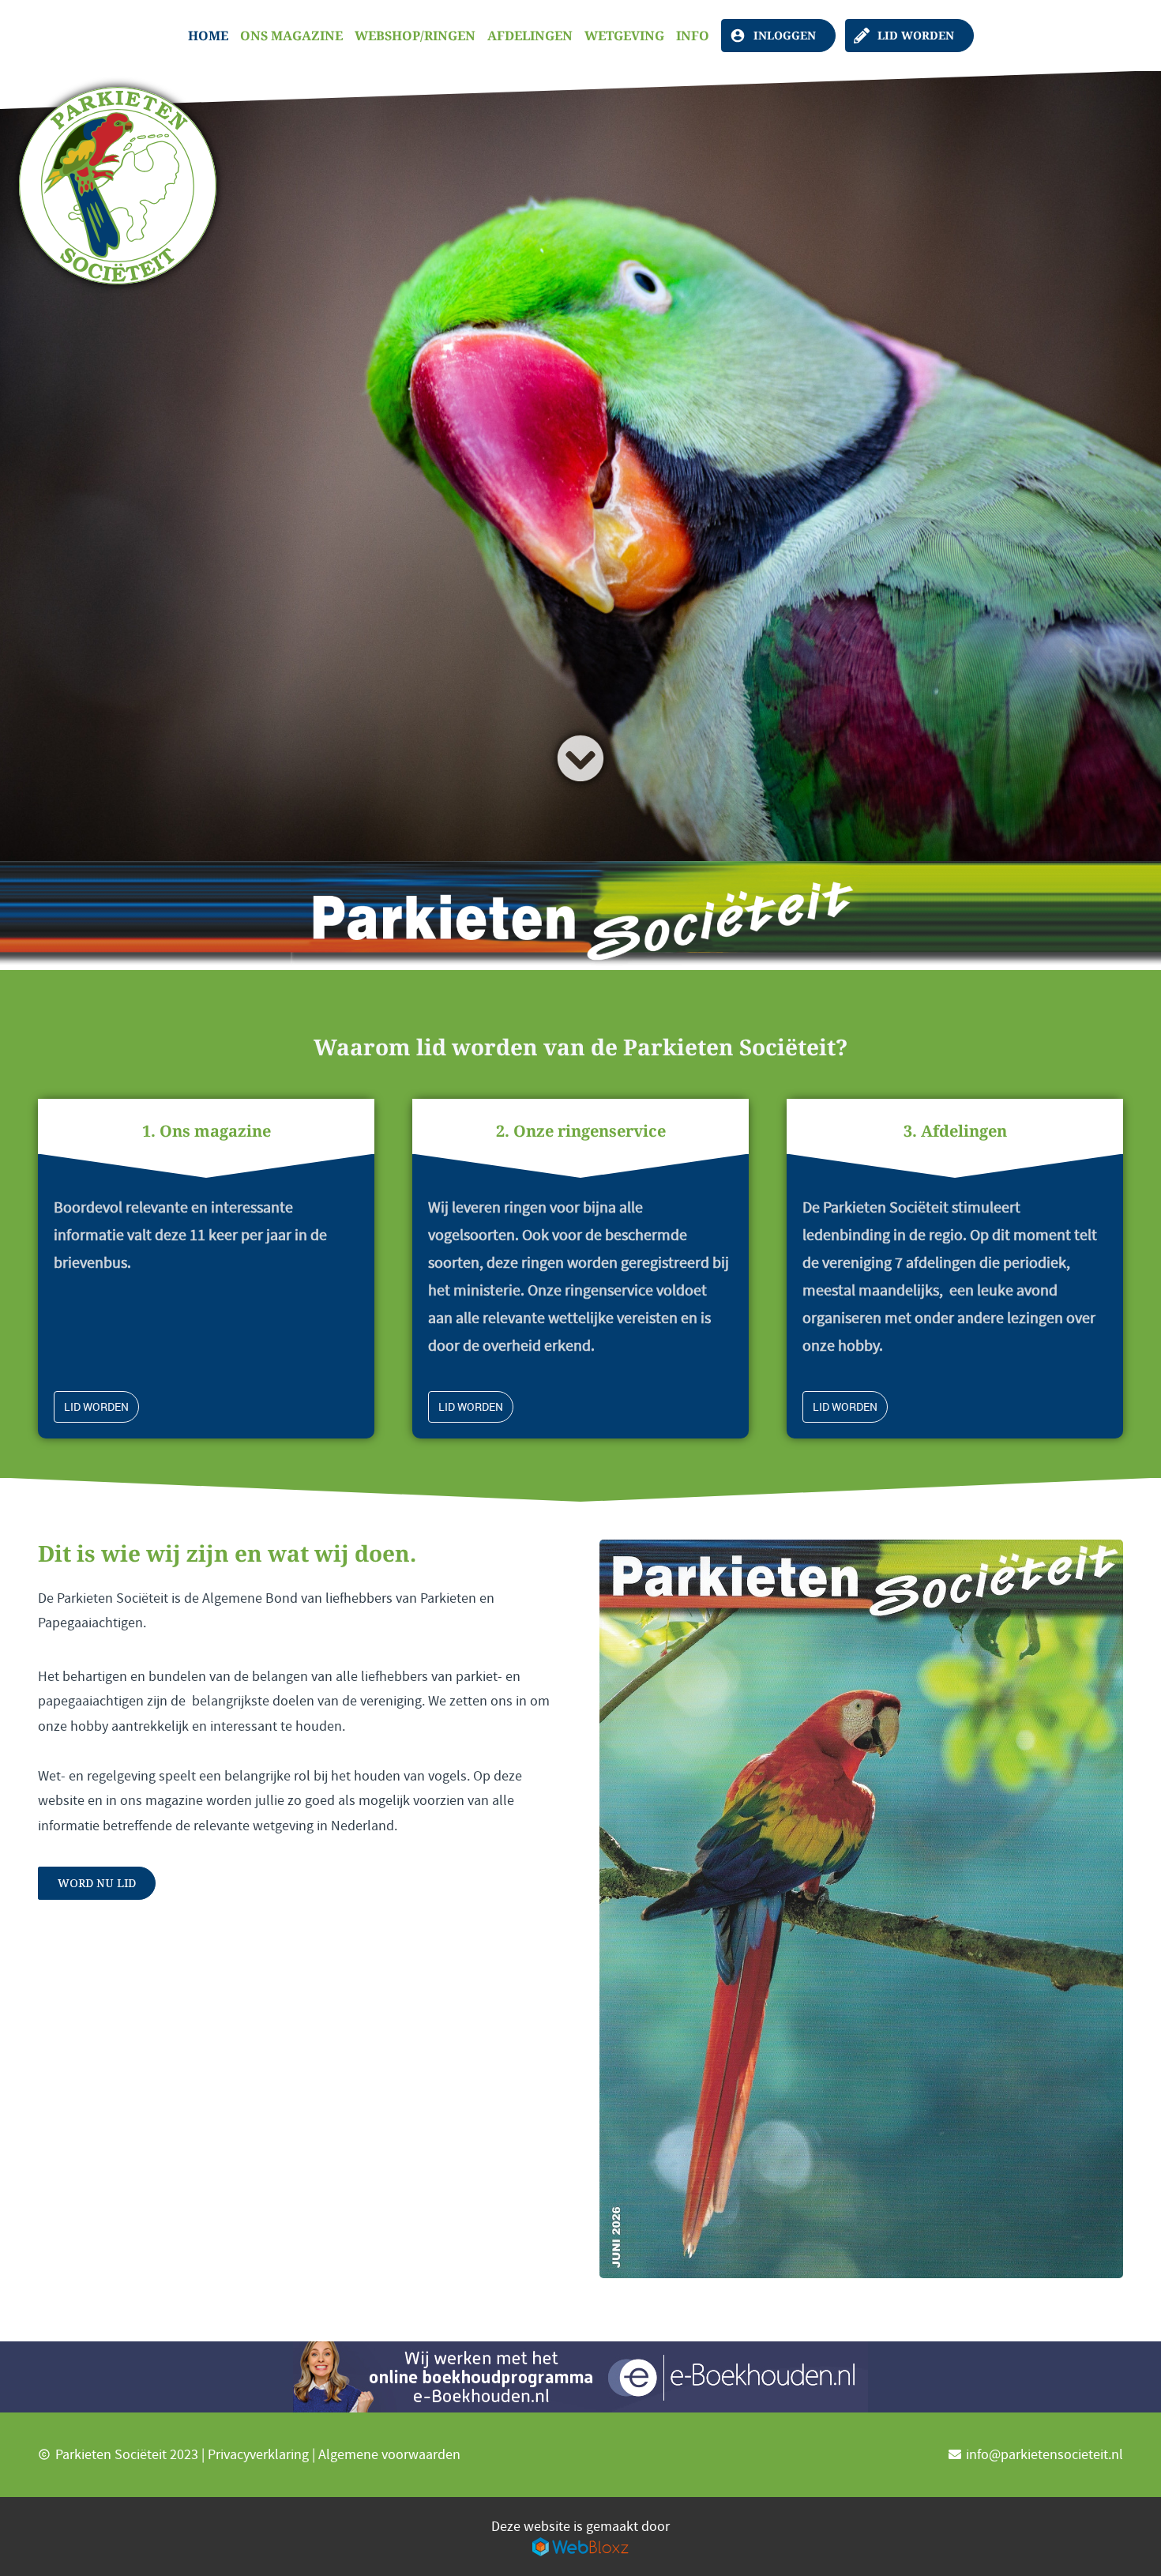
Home (208, 36)
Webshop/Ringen (415, 36)
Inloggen (785, 35)
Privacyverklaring (258, 2455)
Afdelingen (530, 36)
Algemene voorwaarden (389, 2455)
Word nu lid (97, 1883)
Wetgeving (624, 36)
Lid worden (916, 35)
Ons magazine (291, 36)
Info (693, 36)
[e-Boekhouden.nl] (580, 2377)
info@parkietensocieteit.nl (1045, 2455)
